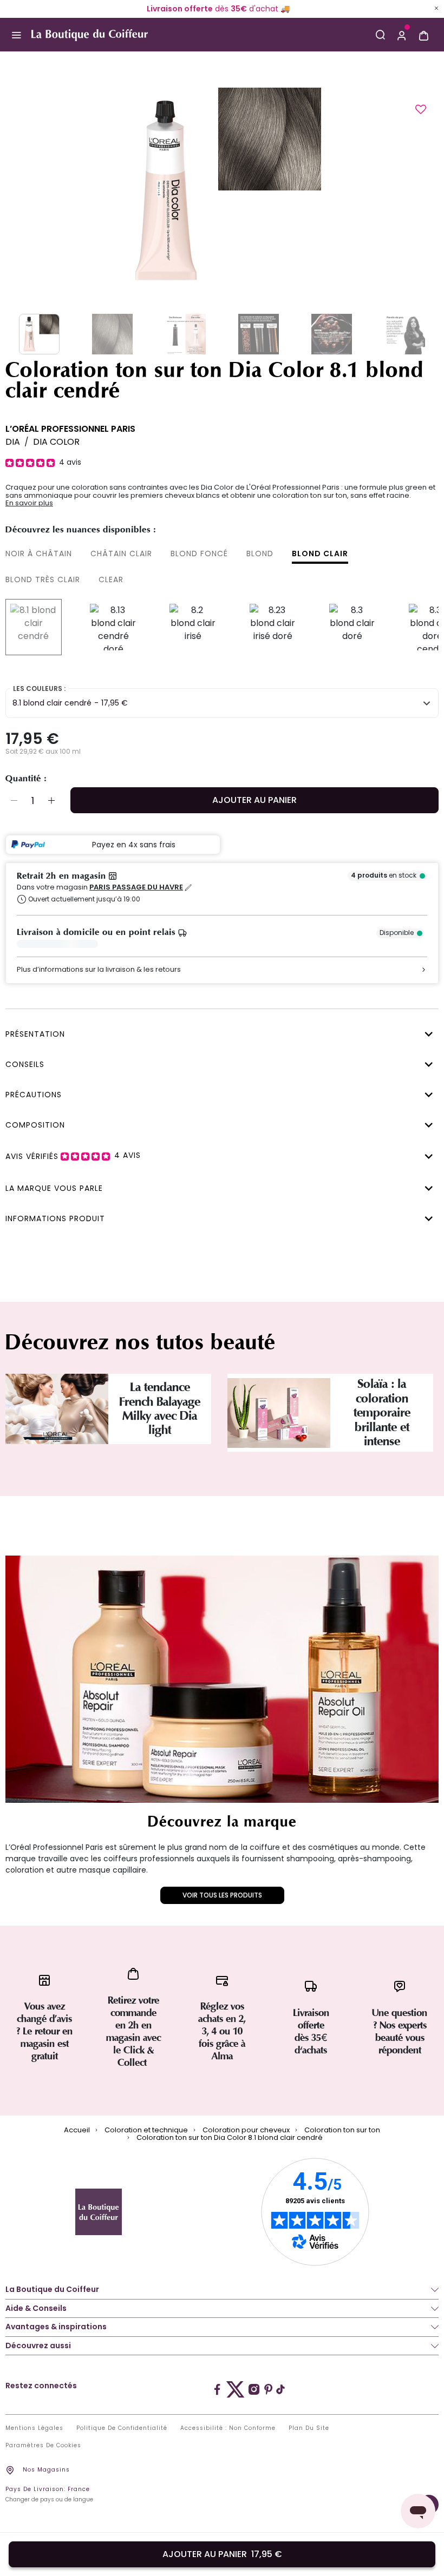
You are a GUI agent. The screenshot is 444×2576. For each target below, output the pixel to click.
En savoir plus (29, 503)
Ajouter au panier (254, 800)
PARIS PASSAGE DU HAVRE (136, 887)
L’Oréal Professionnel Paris (70, 429)
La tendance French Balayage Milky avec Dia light (160, 1409)
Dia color (56, 442)
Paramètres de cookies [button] (43, 2446)
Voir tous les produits (222, 1895)
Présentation (35, 1034)
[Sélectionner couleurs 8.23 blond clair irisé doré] (273, 627)
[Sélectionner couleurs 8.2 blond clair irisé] (193, 627)
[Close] (436, 8)
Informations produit (55, 1218)
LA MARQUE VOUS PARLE (54, 1188)
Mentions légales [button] (34, 2428)
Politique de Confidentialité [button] (122, 2428)
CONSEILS (25, 1064)
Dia (13, 442)
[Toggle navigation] (16, 35)
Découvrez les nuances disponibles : (81, 530)
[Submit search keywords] (380, 35)
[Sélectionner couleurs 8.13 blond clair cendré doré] (113, 627)
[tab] (219, 1033)
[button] (402, 35)
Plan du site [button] (309, 2428)
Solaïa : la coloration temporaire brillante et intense (382, 1413)
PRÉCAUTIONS (34, 1095)
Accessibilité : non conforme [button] (228, 2428)
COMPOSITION (35, 1125)
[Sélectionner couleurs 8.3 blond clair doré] (352, 627)
